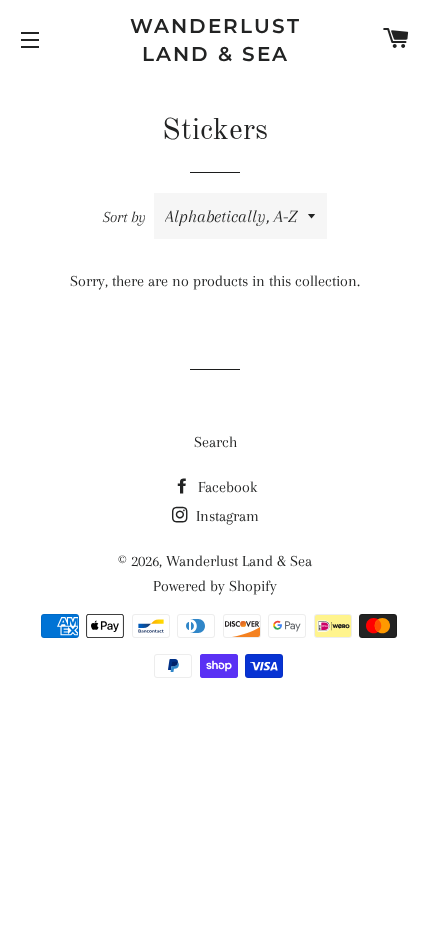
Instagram (225, 516)
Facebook (225, 487)
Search (215, 442)
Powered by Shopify (215, 586)
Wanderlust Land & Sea (215, 40)
